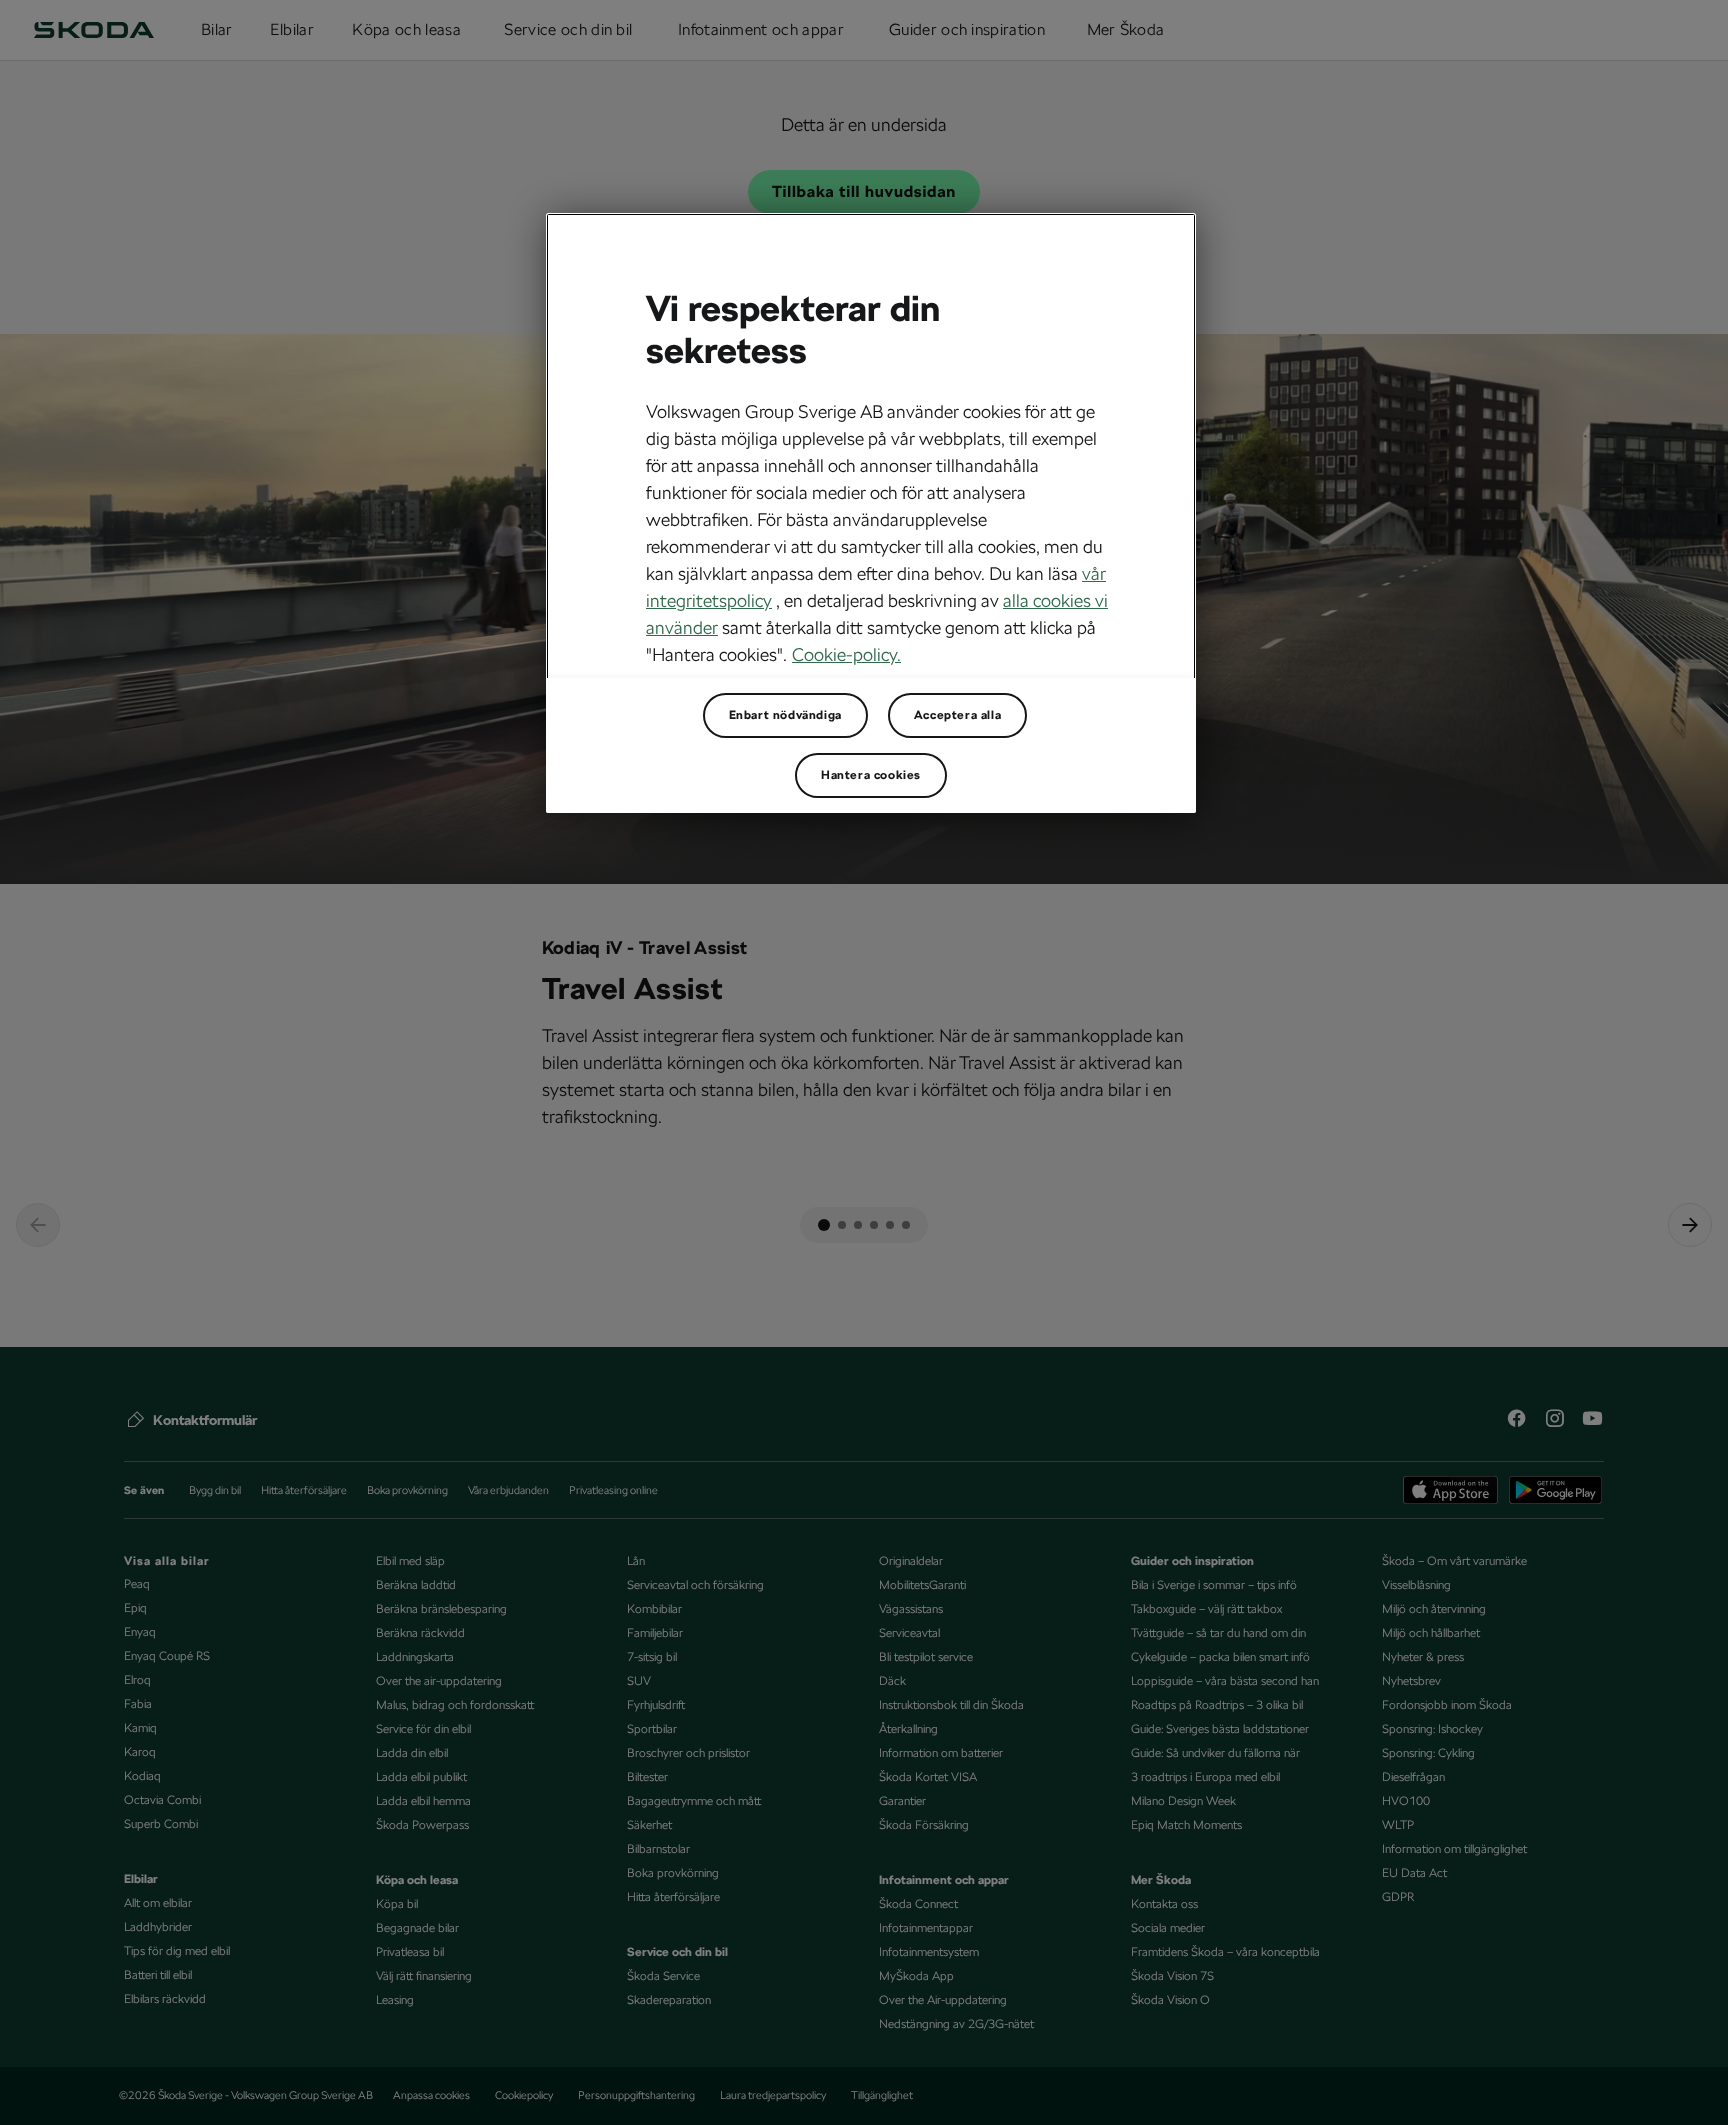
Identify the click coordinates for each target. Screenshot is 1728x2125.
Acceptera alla (957, 715)
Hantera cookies (871, 775)
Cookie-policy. (846, 654)
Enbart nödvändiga (785, 715)
